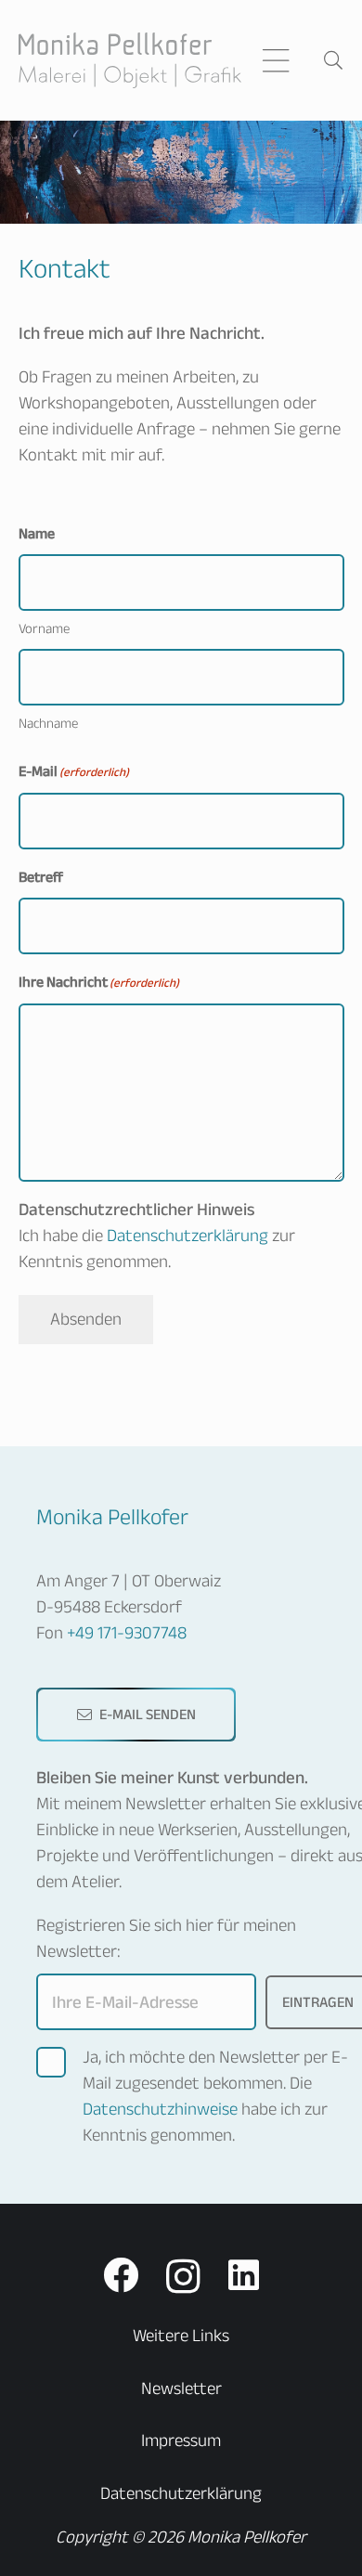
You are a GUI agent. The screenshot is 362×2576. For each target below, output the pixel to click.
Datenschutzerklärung (187, 1235)
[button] (276, 60)
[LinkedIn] (244, 2275)
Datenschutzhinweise (162, 2109)
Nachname (48, 723)
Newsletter (181, 2388)
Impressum (181, 2440)
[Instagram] (183, 2277)
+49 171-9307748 (127, 1632)
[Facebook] (121, 2275)
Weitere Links (181, 2335)
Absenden (86, 1319)
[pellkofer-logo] (130, 60)
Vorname (44, 628)
